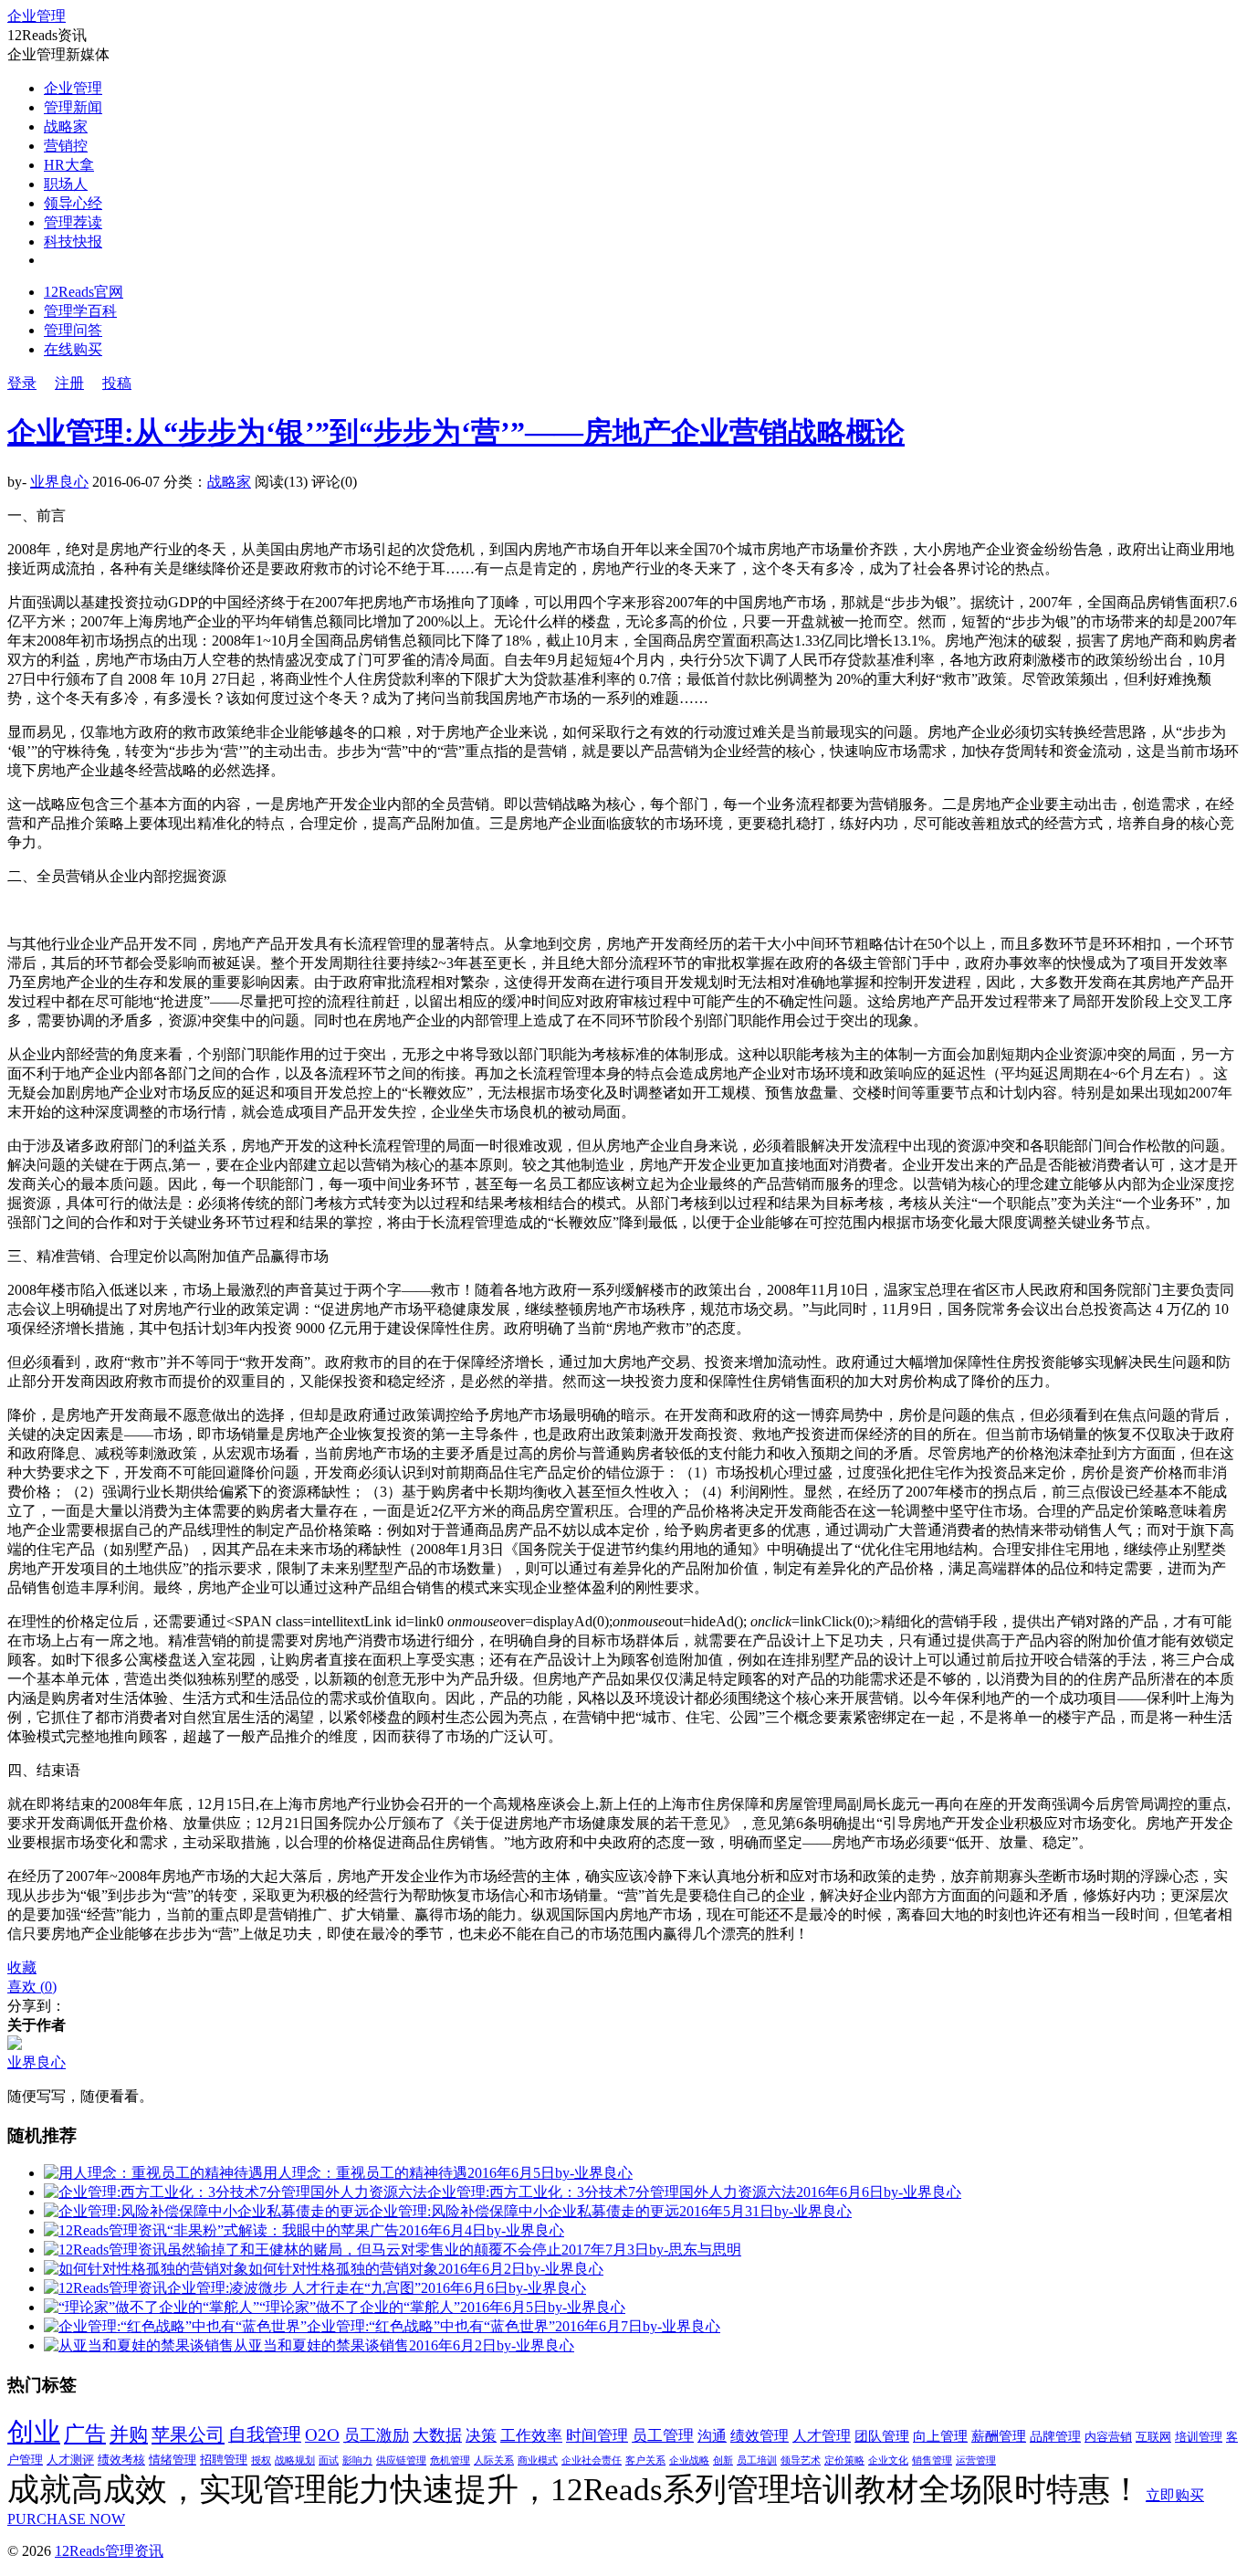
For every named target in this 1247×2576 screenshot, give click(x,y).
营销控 (66, 146)
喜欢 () (32, 1987)
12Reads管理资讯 (109, 2551)
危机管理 (450, 2460)
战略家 (66, 126)
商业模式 (538, 2460)
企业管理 (37, 16)
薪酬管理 (999, 2436)
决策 (481, 2436)
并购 (129, 2434)
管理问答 (73, 330)
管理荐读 (73, 222)
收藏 (22, 1967)
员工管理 (663, 2436)
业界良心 (59, 482)
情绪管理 (173, 2460)
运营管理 (976, 2460)
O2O (322, 2435)
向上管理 (940, 2436)
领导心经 (73, 203)
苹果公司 (188, 2434)
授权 (261, 2460)
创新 (723, 2460)
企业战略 (689, 2460)
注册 (69, 383)
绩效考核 (121, 2460)
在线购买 (73, 349)
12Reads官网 (84, 292)
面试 (329, 2460)
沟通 (712, 2436)
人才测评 (70, 2460)
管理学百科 (80, 311)
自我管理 (265, 2434)
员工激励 (376, 2435)
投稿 (117, 383)
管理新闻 (73, 107)
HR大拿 (69, 165)
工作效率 (531, 2436)
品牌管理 (1055, 2437)
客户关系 (645, 2460)
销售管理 (932, 2460)
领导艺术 (801, 2460)
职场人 (66, 184)
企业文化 (888, 2460)
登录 (22, 383)
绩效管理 (760, 2436)
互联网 (1153, 2437)
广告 (85, 2434)
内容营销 (1108, 2437)
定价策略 (844, 2460)
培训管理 (1199, 2437)
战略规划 (295, 2460)
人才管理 (822, 2436)
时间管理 (597, 2436)
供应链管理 (401, 2460)
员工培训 (757, 2460)
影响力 (357, 2460)
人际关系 (494, 2460)
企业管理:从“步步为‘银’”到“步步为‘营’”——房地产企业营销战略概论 (456, 432)
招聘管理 (224, 2460)
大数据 (437, 2435)
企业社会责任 (592, 2460)
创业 (34, 2432)
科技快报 (73, 242)
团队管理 (882, 2436)
